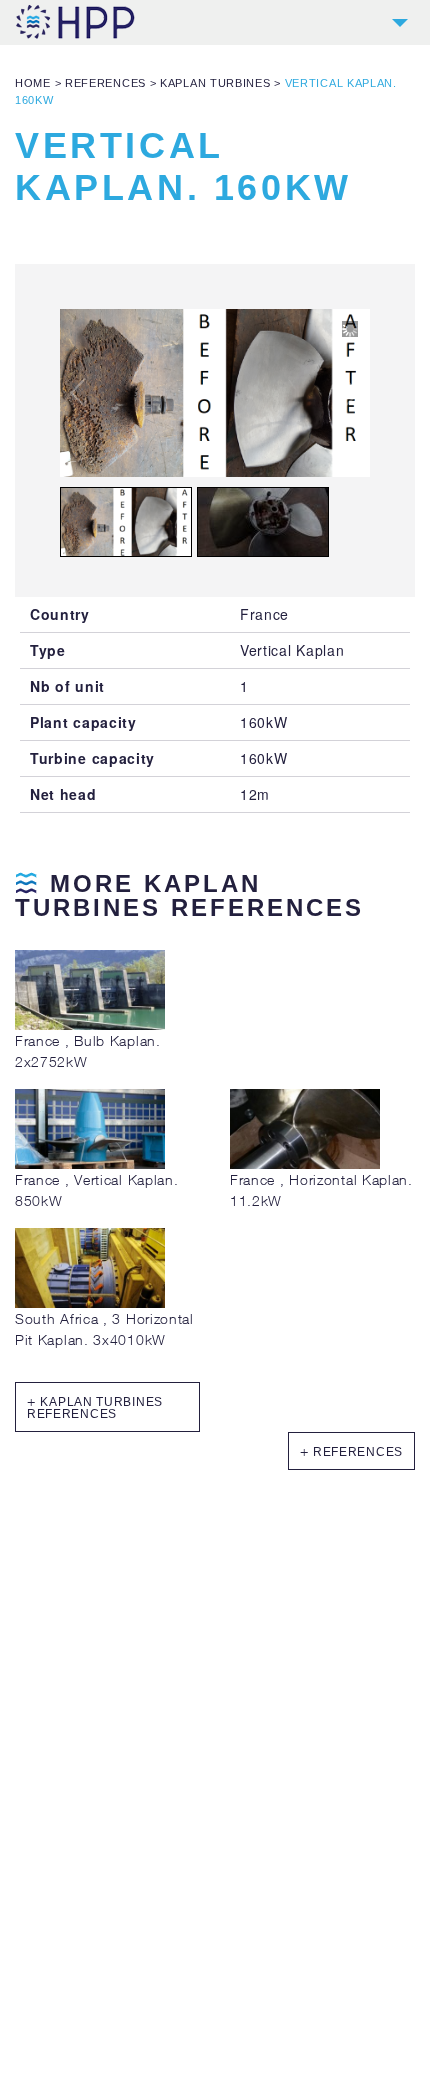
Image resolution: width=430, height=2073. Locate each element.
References (105, 83)
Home (33, 83)
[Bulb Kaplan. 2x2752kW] (90, 1024)
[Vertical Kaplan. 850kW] (90, 1163)
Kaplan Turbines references (95, 1408)
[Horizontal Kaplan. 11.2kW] (305, 1163)
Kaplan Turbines (215, 83)
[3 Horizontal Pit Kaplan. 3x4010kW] (90, 1302)
